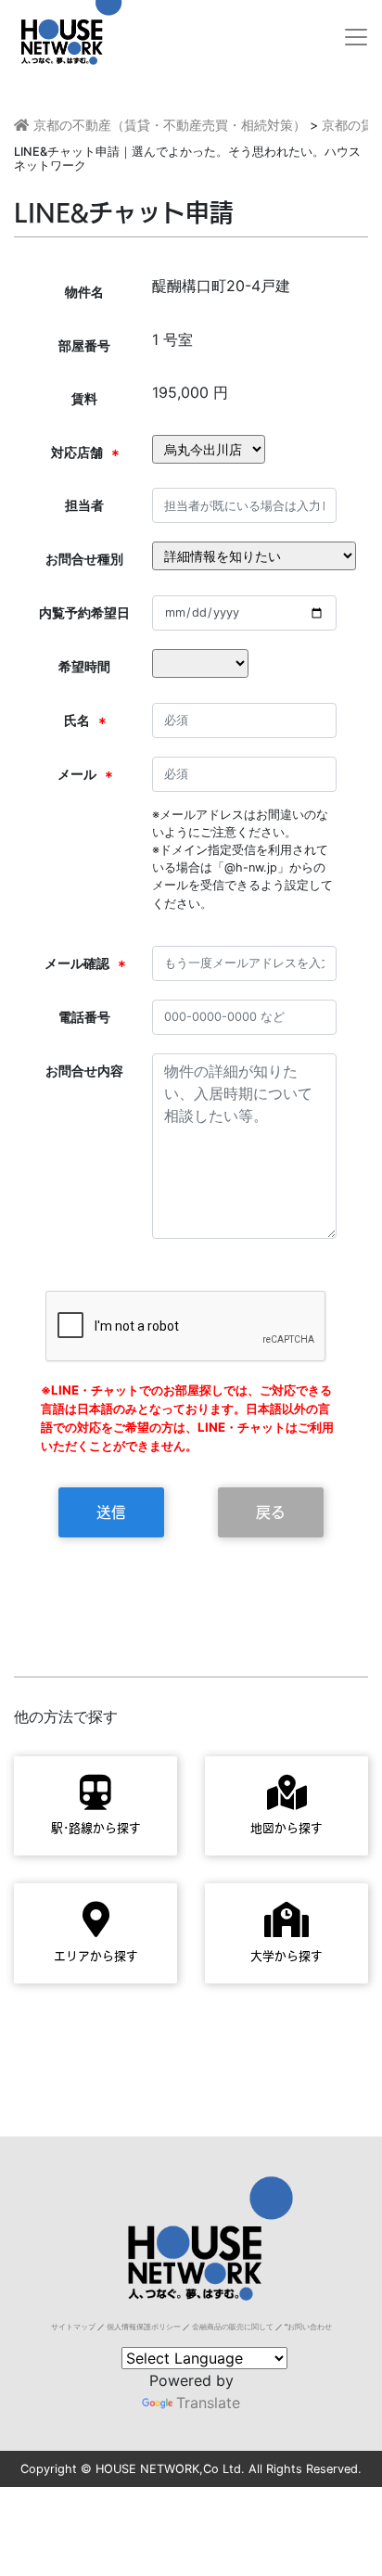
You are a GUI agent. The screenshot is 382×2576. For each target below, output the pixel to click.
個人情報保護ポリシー (144, 2327)
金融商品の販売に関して (233, 2327)
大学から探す (286, 1956)
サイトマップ (73, 2327)
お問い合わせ (310, 2327)
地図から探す (286, 1828)
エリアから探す (96, 1956)
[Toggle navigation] (356, 37)
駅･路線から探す (96, 1828)
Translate (208, 2403)
